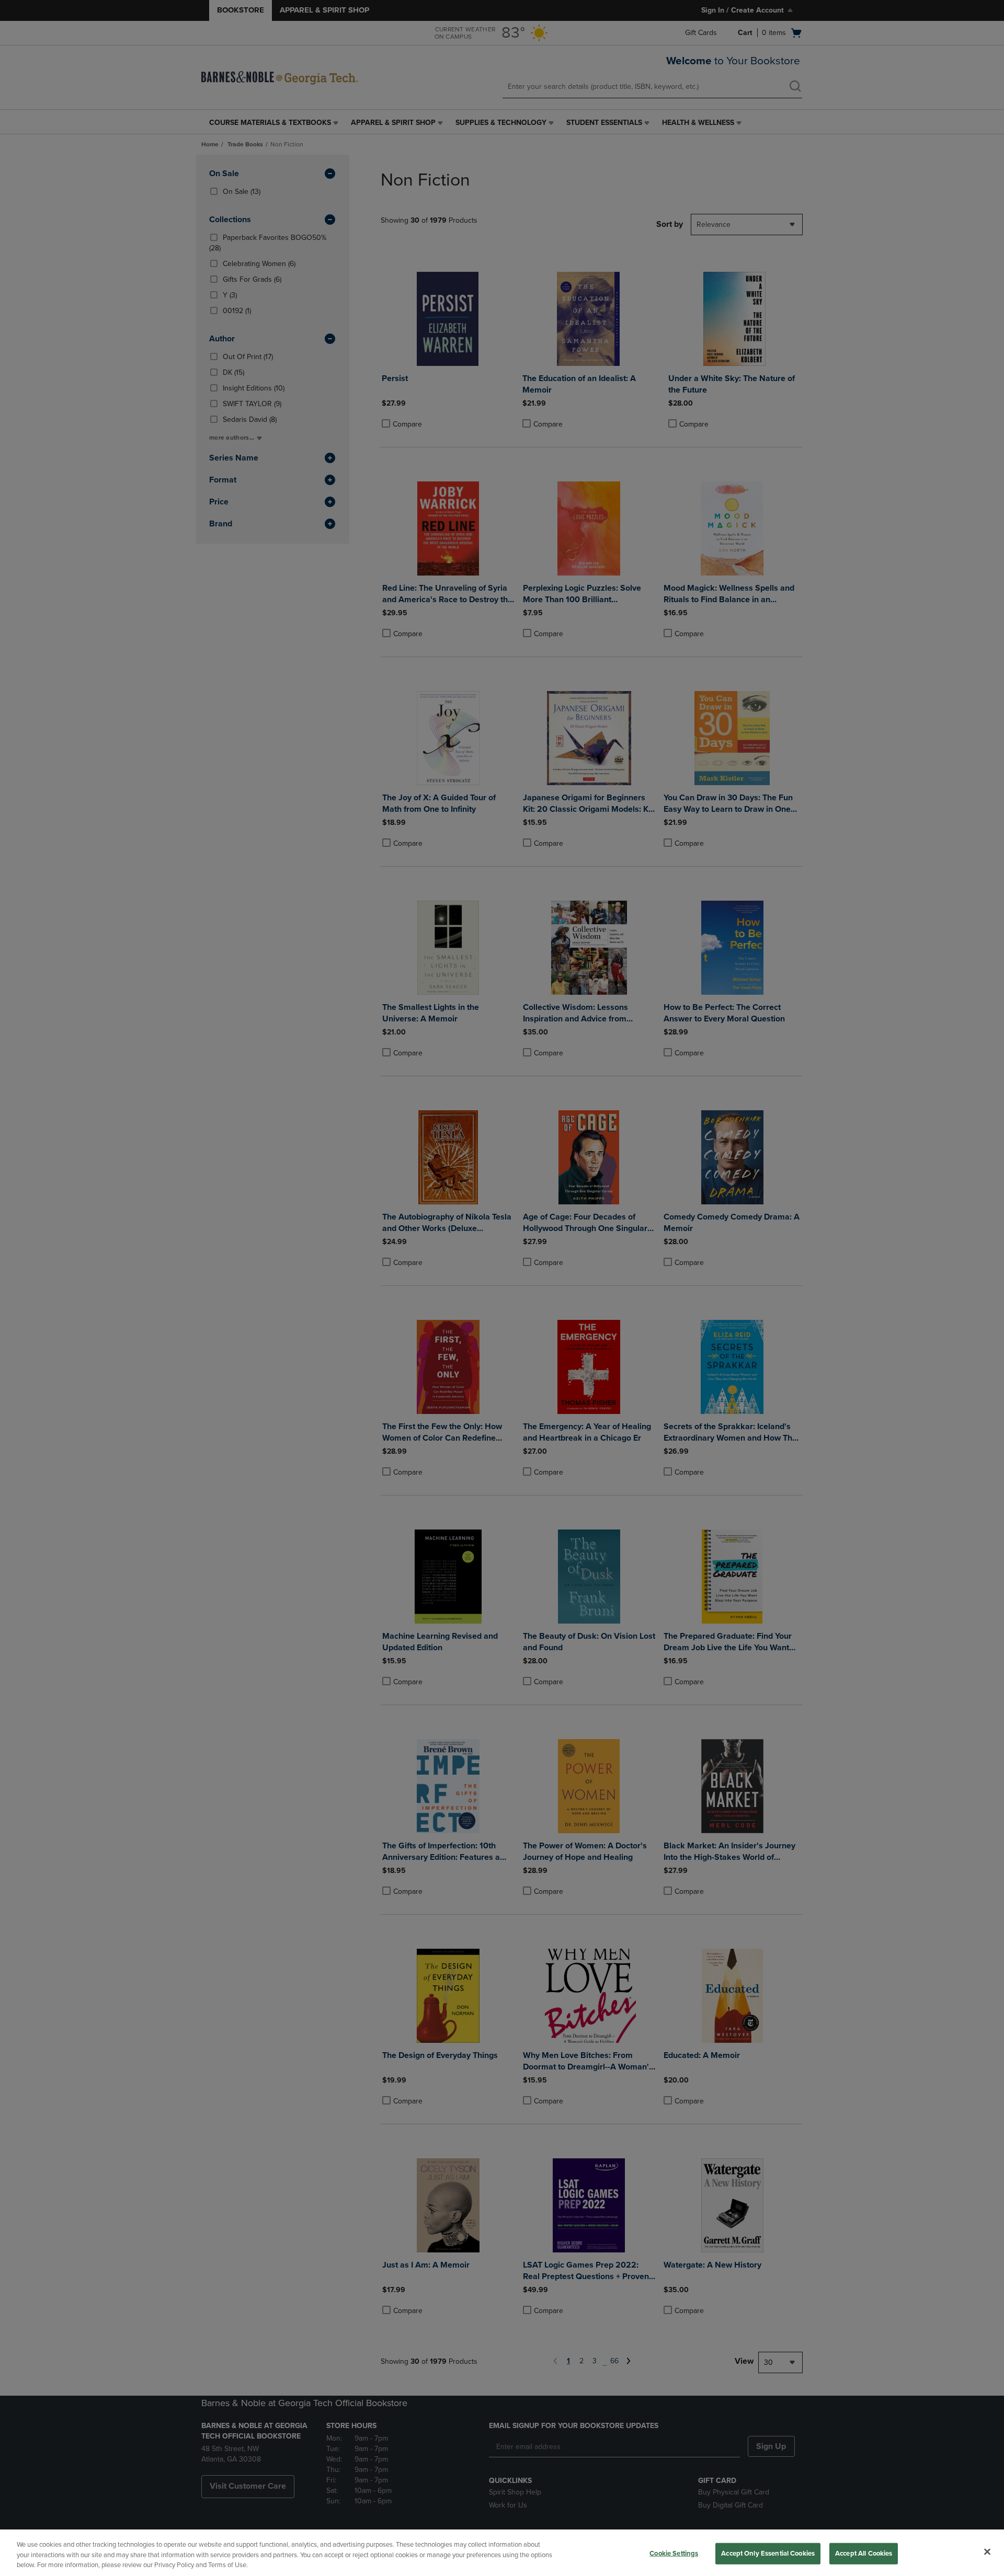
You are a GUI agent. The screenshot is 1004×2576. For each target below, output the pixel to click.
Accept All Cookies (864, 2553)
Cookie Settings (674, 2553)
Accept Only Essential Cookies (768, 2553)
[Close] (987, 2551)
